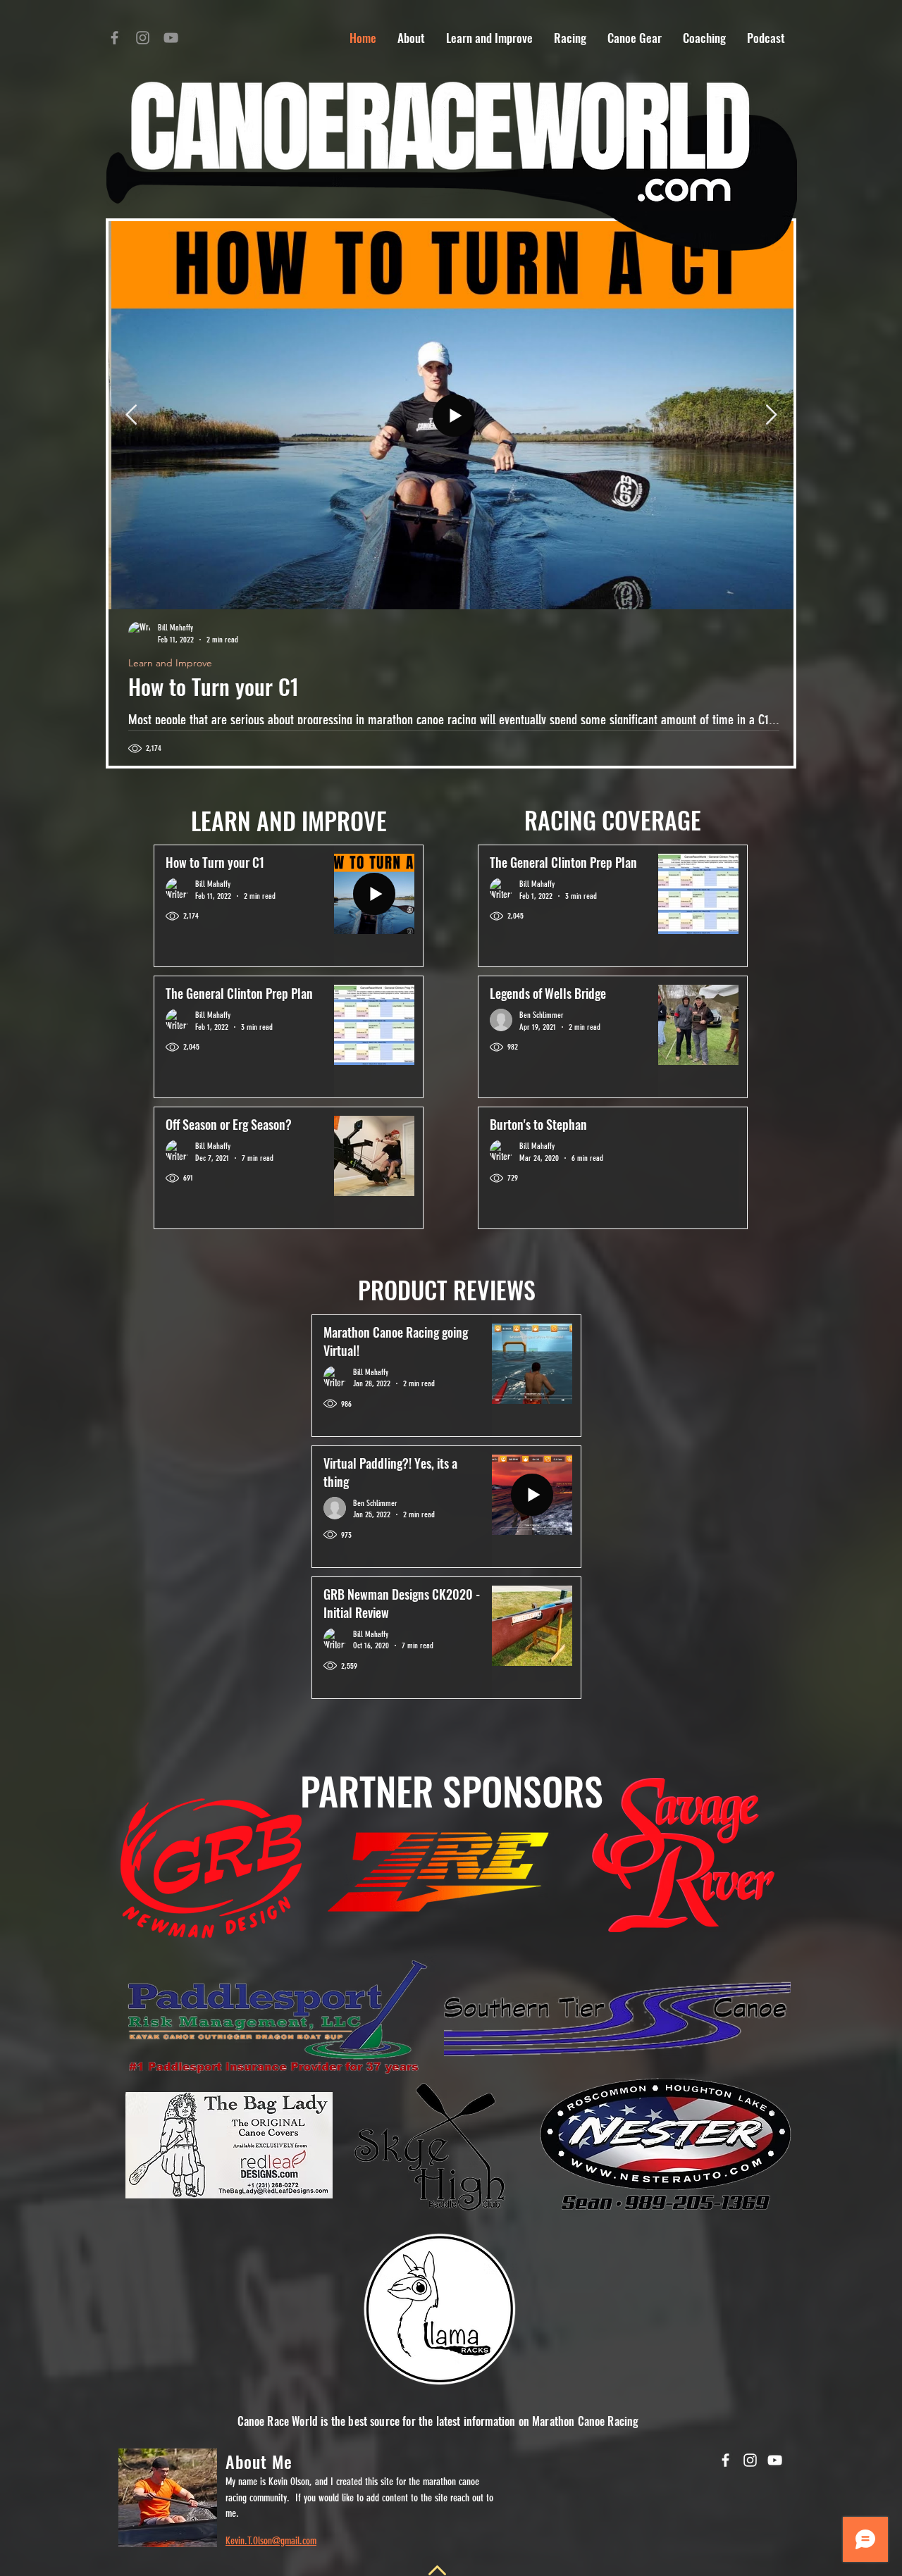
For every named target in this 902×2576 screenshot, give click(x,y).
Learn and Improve (167, 663)
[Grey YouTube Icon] (171, 38)
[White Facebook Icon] (725, 2460)
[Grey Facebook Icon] (115, 38)
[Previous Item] (131, 415)
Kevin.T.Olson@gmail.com (271, 2541)
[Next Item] (771, 415)
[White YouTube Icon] (775, 2460)
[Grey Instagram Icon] (143, 38)
